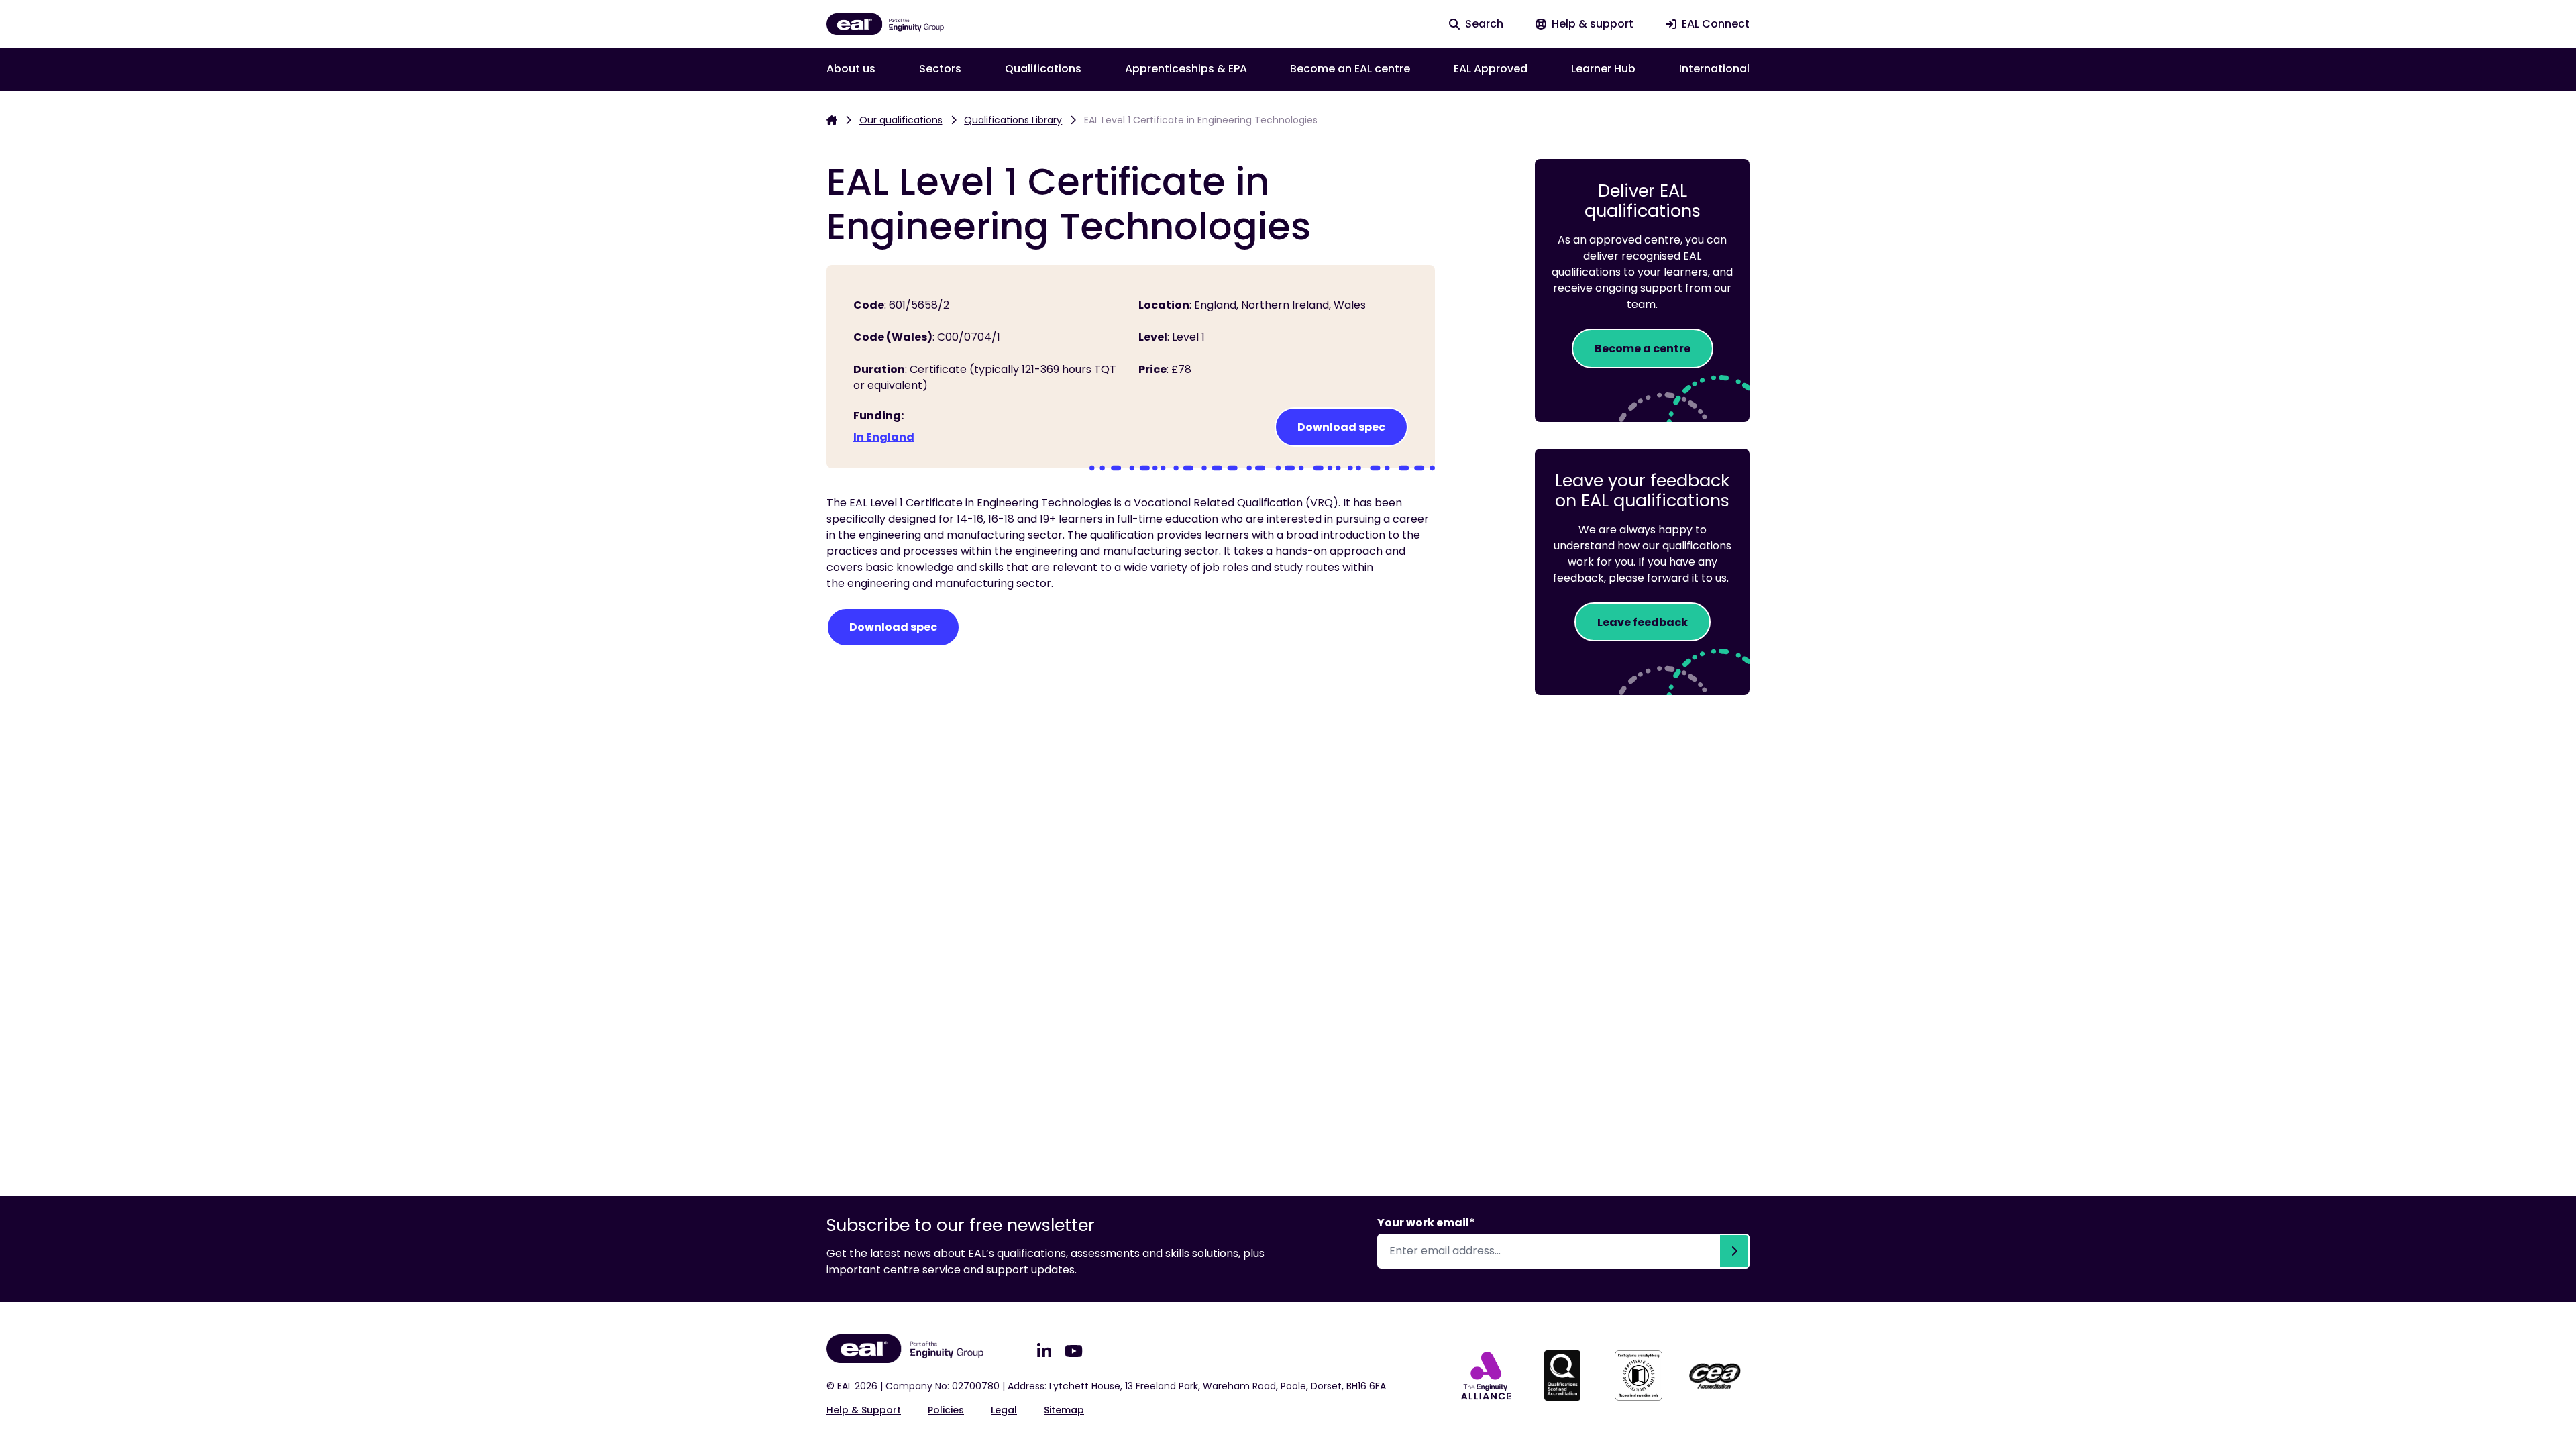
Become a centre (1643, 348)
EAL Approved (1491, 69)
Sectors (940, 69)
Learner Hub (1603, 69)
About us (851, 69)
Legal (1004, 1410)
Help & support (864, 1410)
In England (884, 437)
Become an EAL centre (1350, 69)
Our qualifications (901, 120)
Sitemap (1064, 1410)
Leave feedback (1643, 622)
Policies (946, 1410)
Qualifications (1043, 69)
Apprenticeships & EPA (1186, 69)
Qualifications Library (1013, 120)
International (1714, 69)
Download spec (1341, 427)
